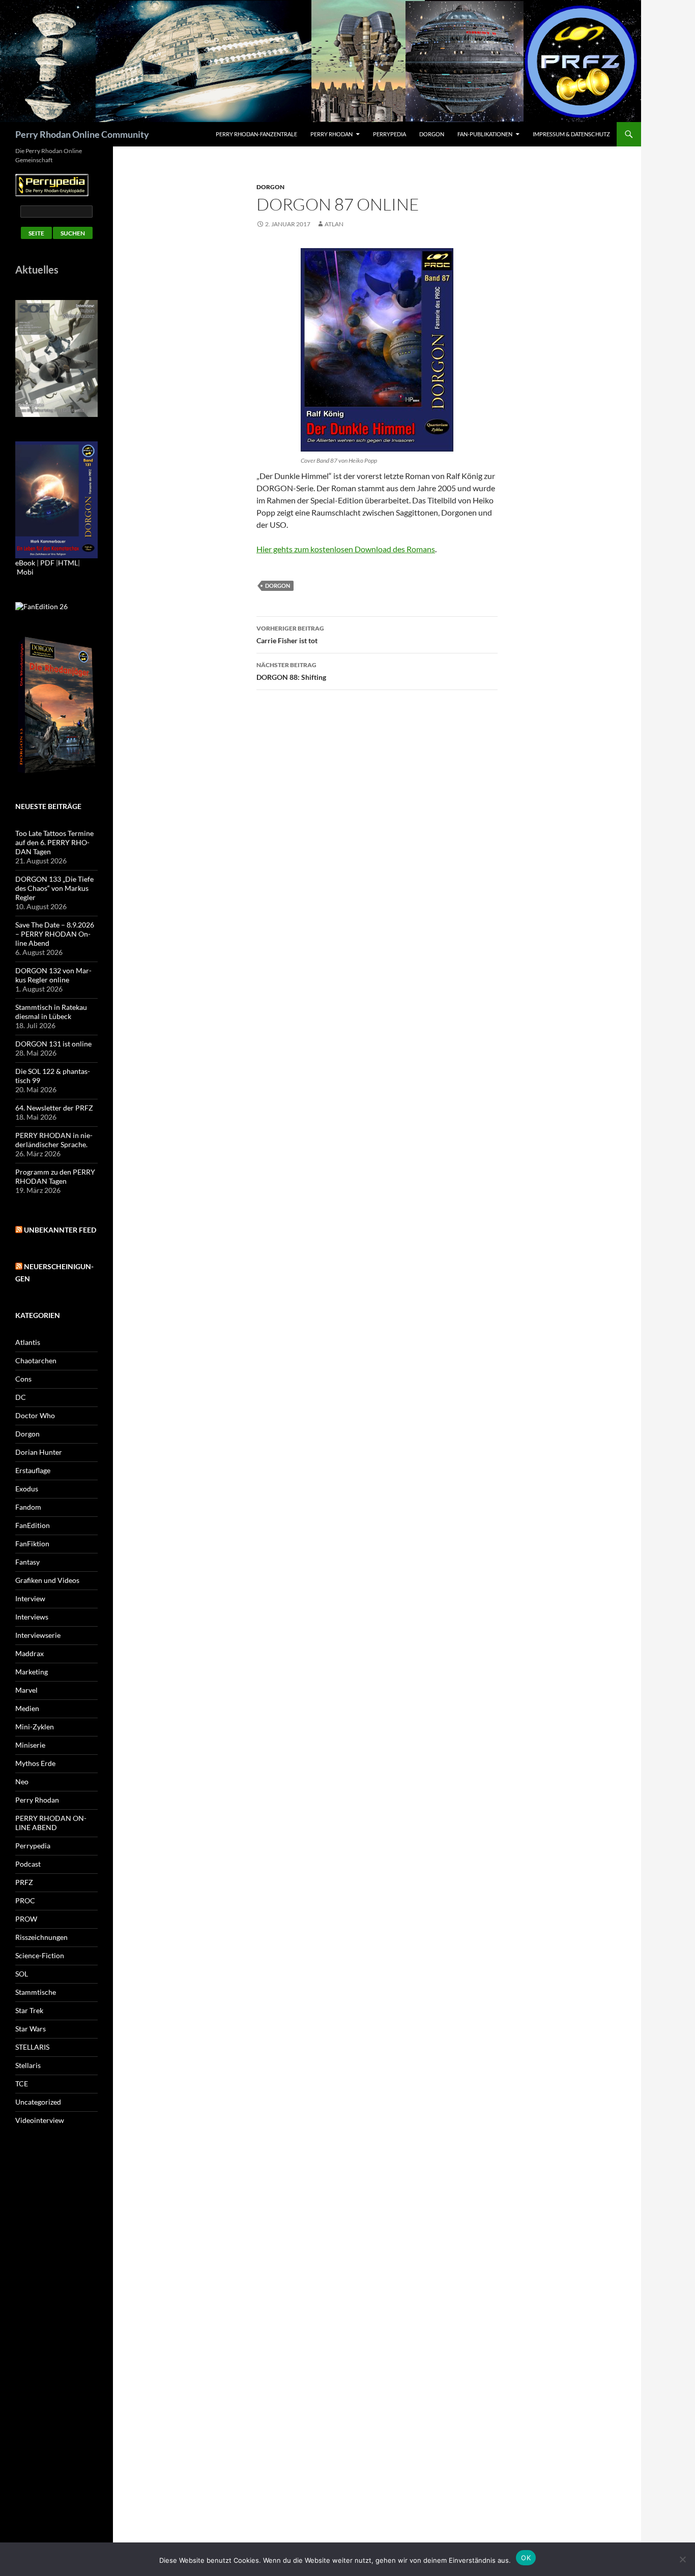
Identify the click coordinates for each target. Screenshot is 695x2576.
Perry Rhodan (331, 134)
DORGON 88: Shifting (291, 671)
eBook (25, 563)
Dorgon (432, 134)
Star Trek (29, 2010)
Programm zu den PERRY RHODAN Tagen (55, 1176)
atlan (334, 224)
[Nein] (682, 2559)
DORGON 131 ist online (53, 1044)
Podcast (28, 1864)
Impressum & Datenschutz (571, 134)
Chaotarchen (36, 1360)
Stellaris (28, 2065)
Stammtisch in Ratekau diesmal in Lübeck (51, 1012)
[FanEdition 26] (41, 605)
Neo (22, 1781)
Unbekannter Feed (60, 1230)
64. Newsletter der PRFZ (54, 1108)
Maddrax (30, 1653)
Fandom (28, 1507)
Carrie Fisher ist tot (290, 635)
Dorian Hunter (39, 1452)
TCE (22, 2084)
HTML (68, 563)
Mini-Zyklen (35, 1727)
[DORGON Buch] (56, 705)
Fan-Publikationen (485, 134)
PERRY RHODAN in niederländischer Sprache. (54, 1140)
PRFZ (24, 1882)
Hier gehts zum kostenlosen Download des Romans (346, 549)
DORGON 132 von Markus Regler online (53, 975)
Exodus (27, 1489)
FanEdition (33, 1525)
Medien (27, 1708)
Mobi (25, 572)
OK (526, 2558)
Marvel (26, 1690)
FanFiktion (32, 1544)
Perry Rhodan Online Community (82, 134)
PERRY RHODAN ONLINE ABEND (51, 1823)
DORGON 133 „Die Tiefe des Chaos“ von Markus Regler (54, 888)
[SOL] (56, 358)
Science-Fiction (40, 1955)
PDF (47, 563)
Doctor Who (35, 1415)
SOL (22, 1974)
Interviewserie (38, 1635)
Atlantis (28, 1342)
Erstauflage (33, 1470)
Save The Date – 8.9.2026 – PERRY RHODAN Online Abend (55, 934)
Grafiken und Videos (47, 1580)
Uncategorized (38, 2102)
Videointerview (40, 2120)
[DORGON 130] (56, 499)
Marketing (32, 1672)
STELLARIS (32, 2047)
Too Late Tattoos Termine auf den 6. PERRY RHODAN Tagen (54, 842)
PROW (26, 1919)
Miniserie (30, 1745)
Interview (30, 1598)
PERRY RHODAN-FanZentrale (256, 134)
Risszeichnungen (41, 1937)
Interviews (32, 1617)
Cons (23, 1379)
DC (21, 1397)
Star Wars (31, 2029)
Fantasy (27, 1562)
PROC (25, 1900)
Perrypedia (389, 134)
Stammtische (36, 1992)
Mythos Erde (35, 1763)
